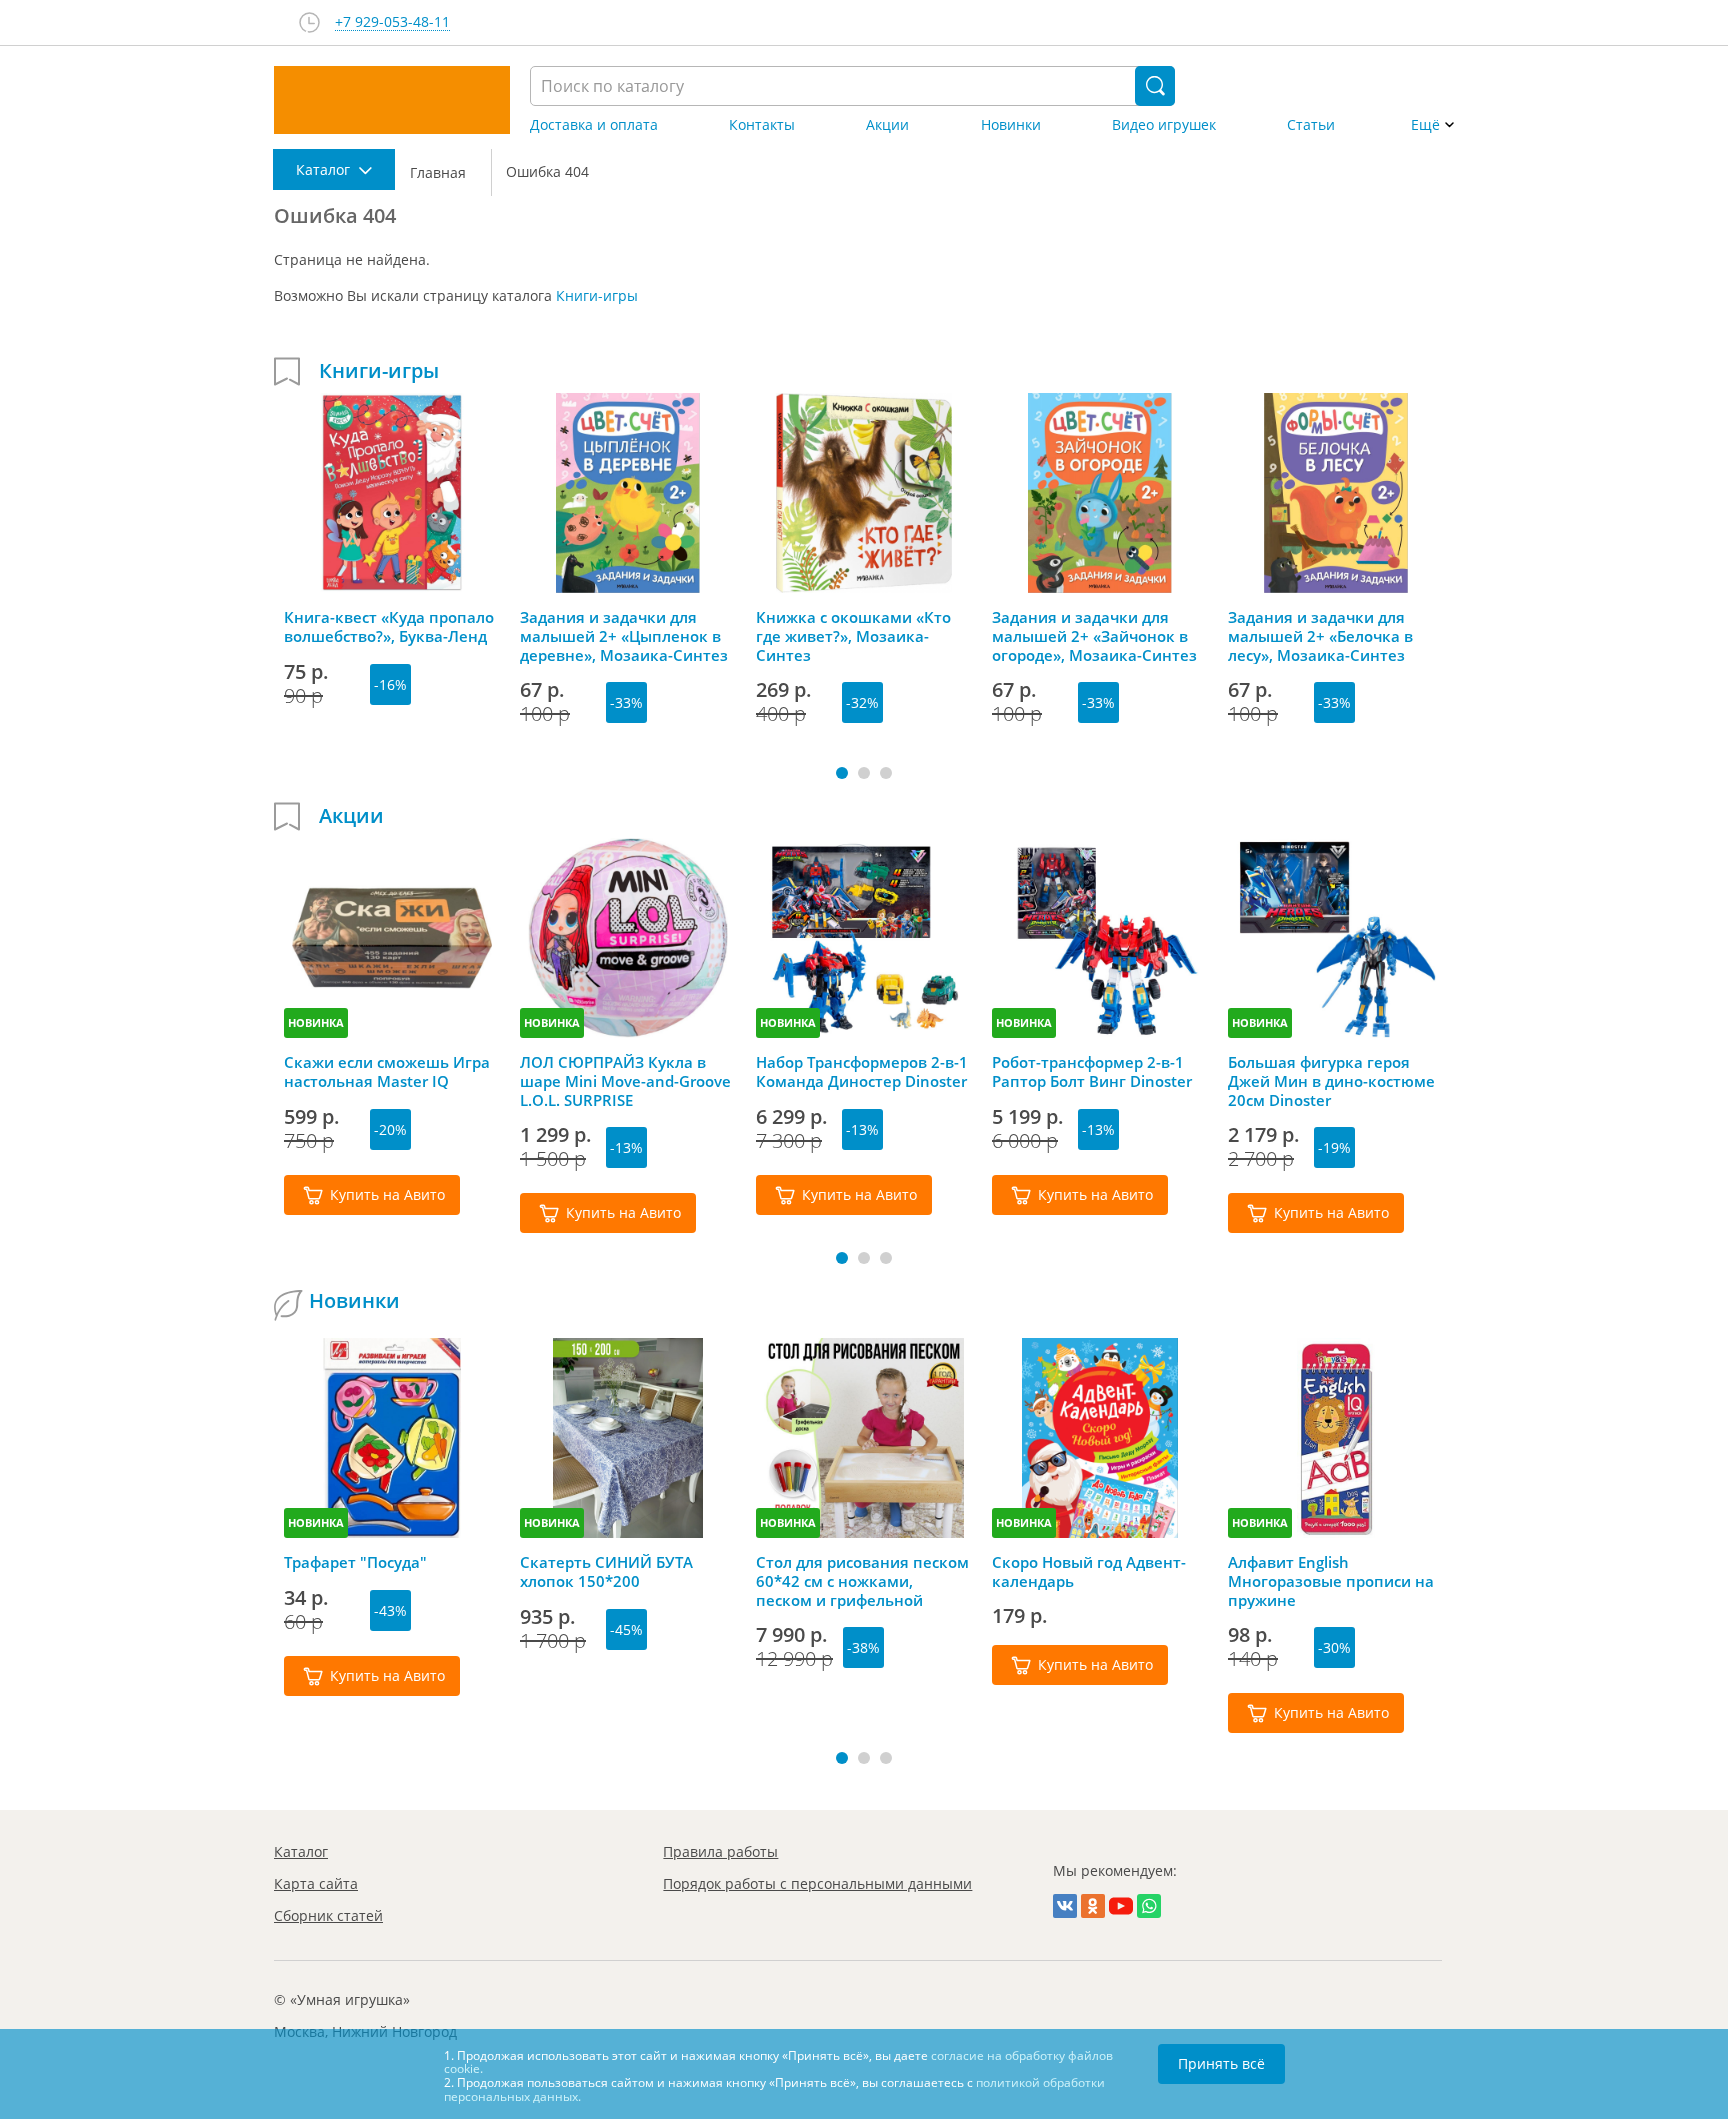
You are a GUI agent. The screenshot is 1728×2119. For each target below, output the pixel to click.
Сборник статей (328, 1915)
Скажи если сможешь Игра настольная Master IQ (387, 1072)
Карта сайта (316, 1883)
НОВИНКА (316, 1022)
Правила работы (720, 1851)
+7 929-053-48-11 (392, 22)
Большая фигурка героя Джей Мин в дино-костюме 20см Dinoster (1331, 1081)
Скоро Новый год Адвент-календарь (1089, 1572)
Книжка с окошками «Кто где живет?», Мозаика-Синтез (853, 636)
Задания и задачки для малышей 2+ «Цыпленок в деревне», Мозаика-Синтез (624, 636)
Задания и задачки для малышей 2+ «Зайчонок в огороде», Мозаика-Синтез (1094, 636)
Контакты (762, 125)
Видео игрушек (1164, 125)
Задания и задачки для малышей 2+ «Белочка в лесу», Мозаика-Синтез (1320, 636)
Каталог (301, 1851)
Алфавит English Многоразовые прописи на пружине (1331, 1581)
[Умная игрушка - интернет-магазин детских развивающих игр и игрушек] (392, 100)
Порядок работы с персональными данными (817, 1883)
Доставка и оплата (594, 125)
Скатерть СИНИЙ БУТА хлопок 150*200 (606, 1572)
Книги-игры (597, 295)
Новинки (1011, 125)
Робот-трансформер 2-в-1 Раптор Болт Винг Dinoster (1092, 1072)
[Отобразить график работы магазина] (309, 22)
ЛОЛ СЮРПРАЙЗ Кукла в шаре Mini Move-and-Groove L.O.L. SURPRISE (625, 1081)
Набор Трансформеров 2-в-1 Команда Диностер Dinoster (862, 1072)
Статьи (1311, 125)
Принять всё (1221, 2063)
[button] (842, 773)
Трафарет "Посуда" (355, 1562)
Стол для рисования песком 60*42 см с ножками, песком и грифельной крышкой (862, 1581)
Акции (887, 125)
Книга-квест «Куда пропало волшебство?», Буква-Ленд (389, 627)
